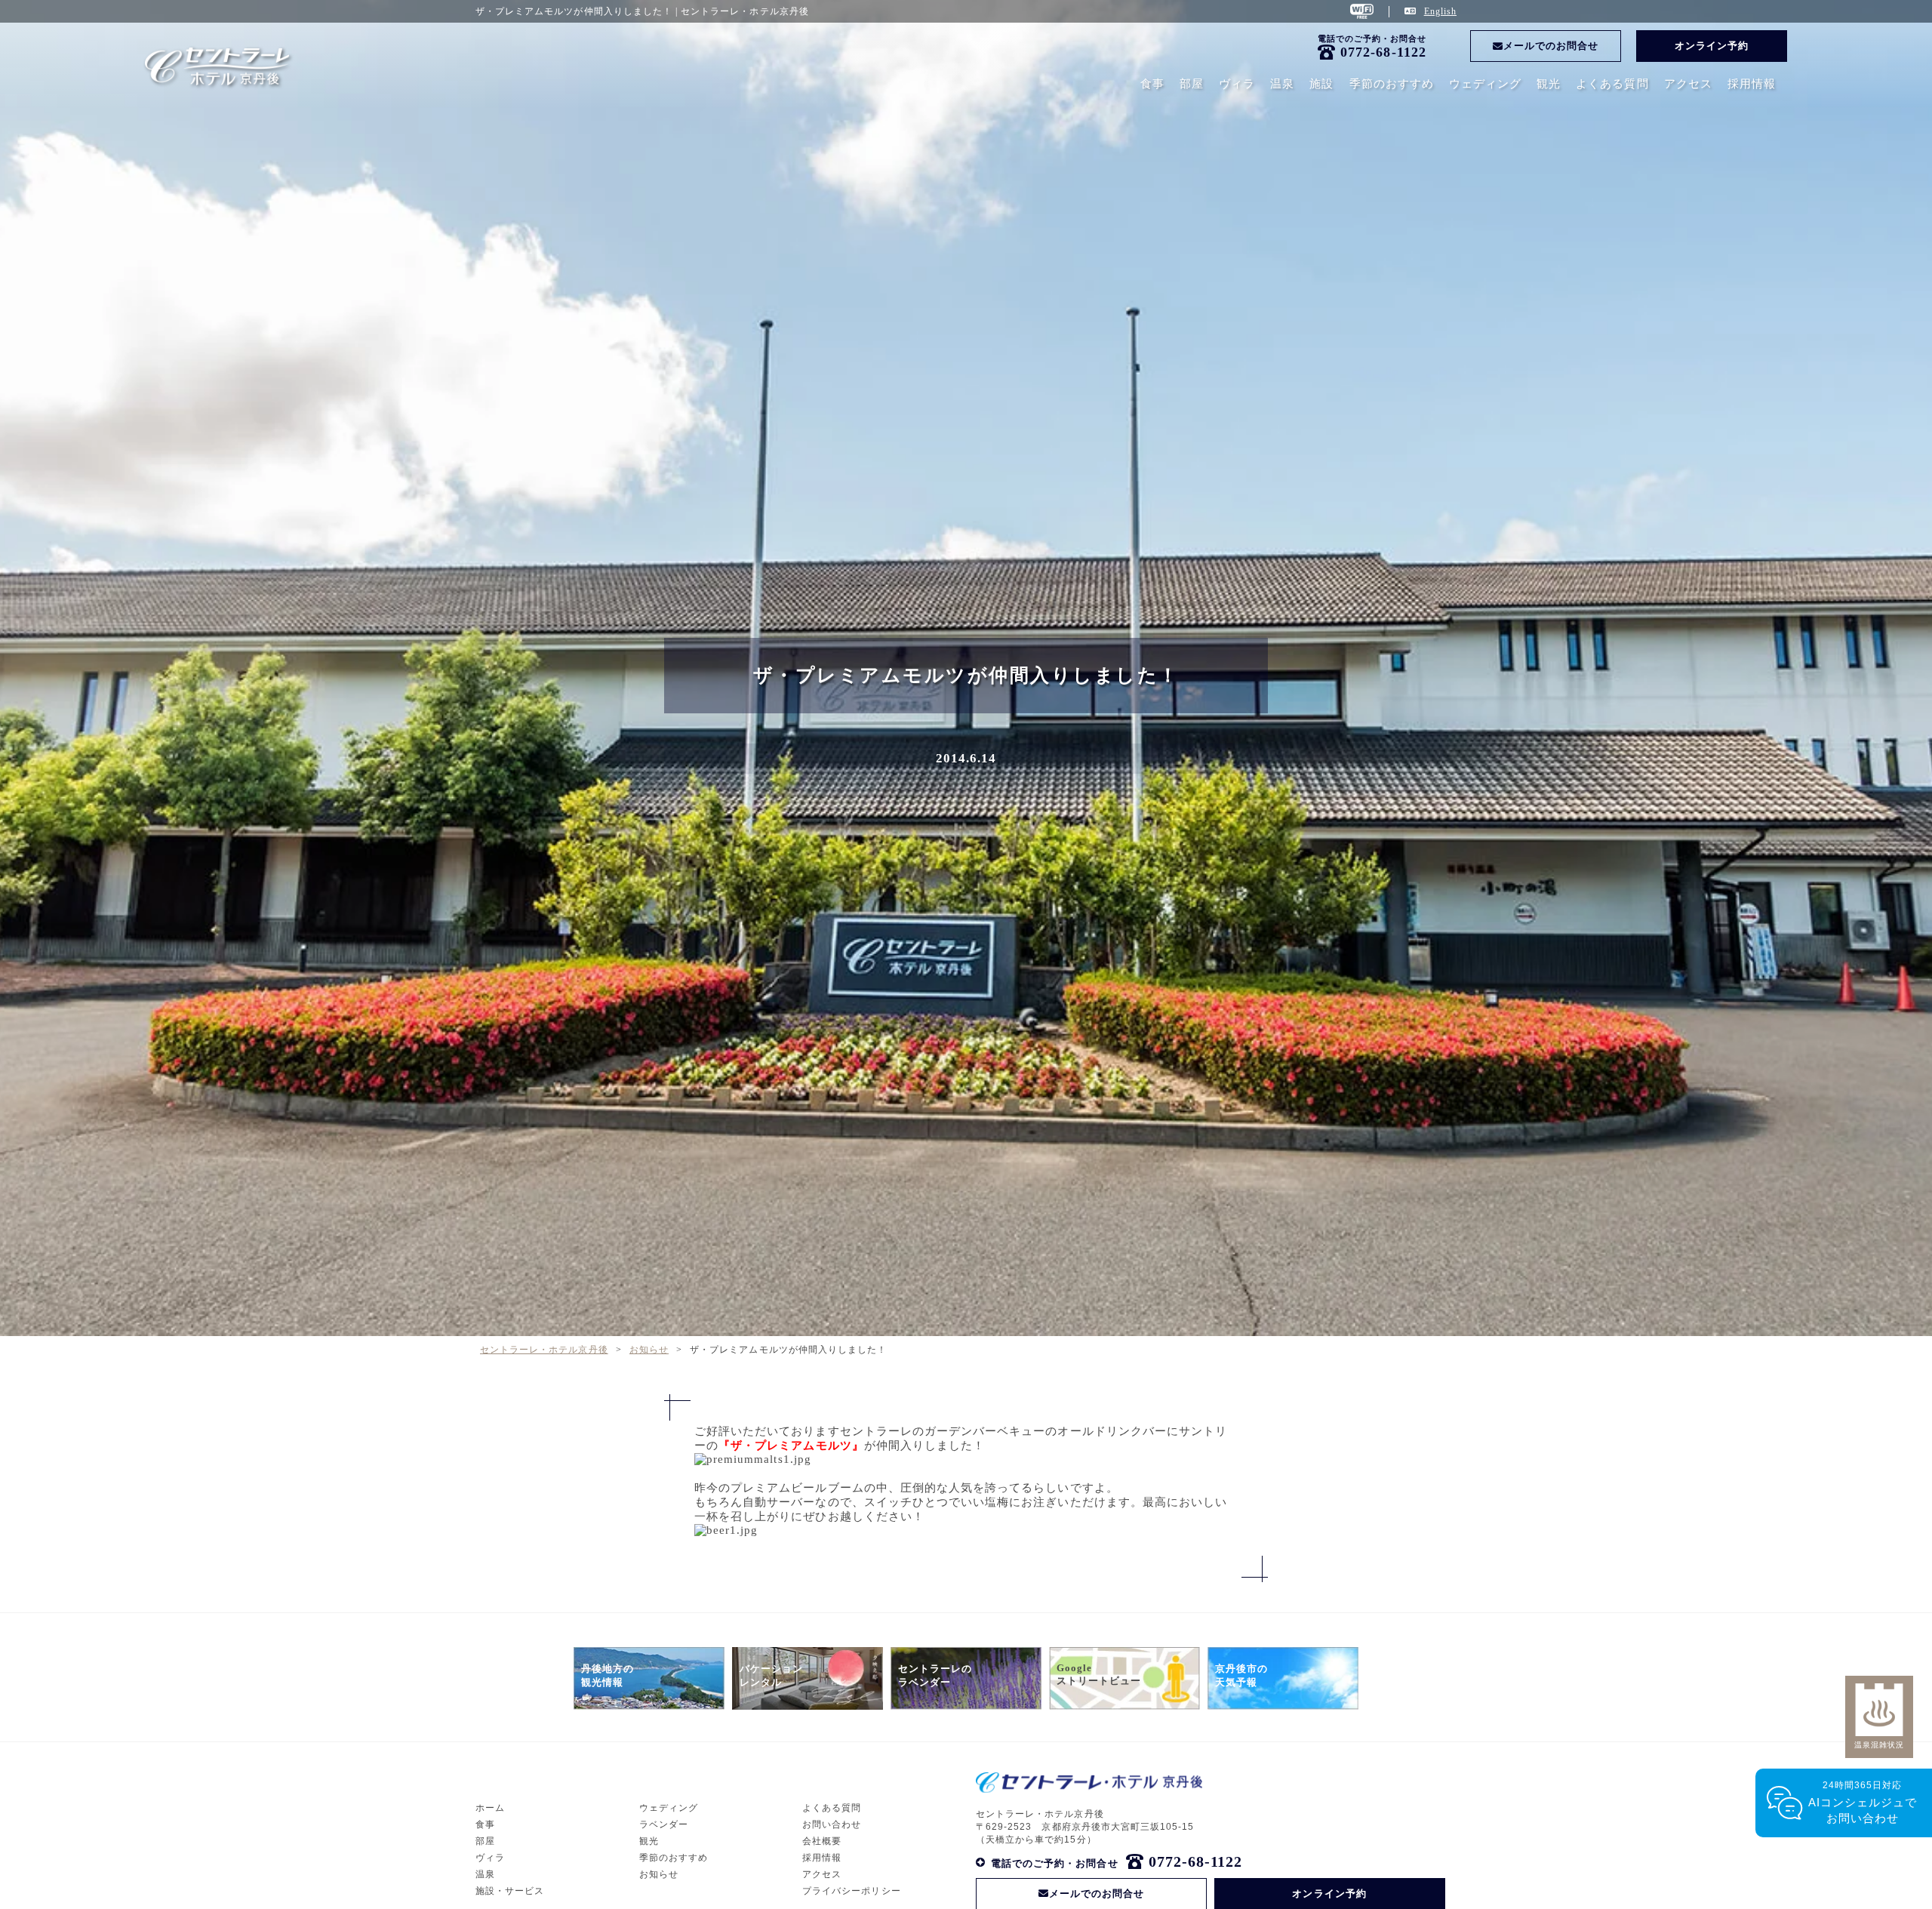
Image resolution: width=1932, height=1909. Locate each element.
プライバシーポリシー (852, 1891)
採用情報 (1752, 84)
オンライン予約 (1712, 46)
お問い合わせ (832, 1824)
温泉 (1282, 84)
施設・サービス (510, 1891)
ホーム (490, 1808)
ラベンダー (664, 1824)
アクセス (1688, 84)
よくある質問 (1612, 84)
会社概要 (822, 1841)
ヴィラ (1237, 84)
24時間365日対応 (1863, 1802)
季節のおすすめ (1392, 84)
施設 (1321, 84)
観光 (1549, 84)
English (1440, 11)
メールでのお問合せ (1551, 46)
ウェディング (1485, 84)
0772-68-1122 (1383, 52)
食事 (1152, 84)
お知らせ (659, 1874)
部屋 (1192, 84)
